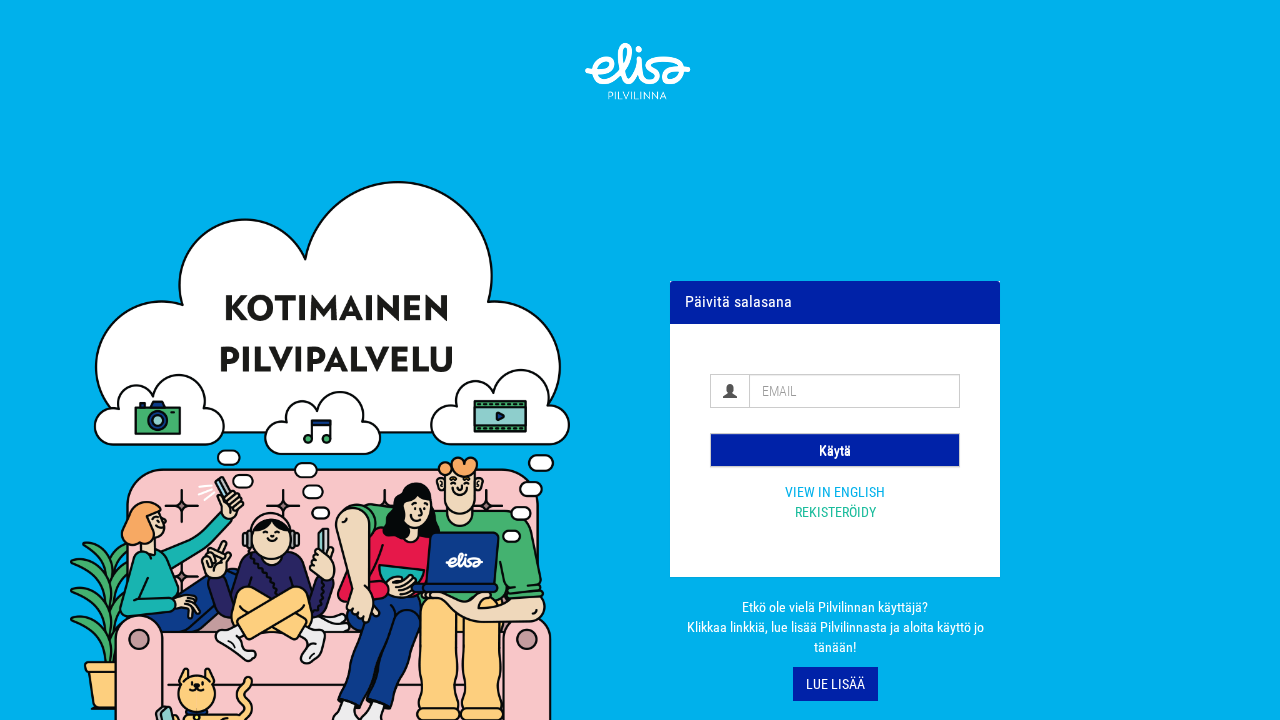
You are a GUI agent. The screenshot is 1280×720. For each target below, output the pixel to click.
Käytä (835, 450)
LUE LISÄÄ (835, 684)
